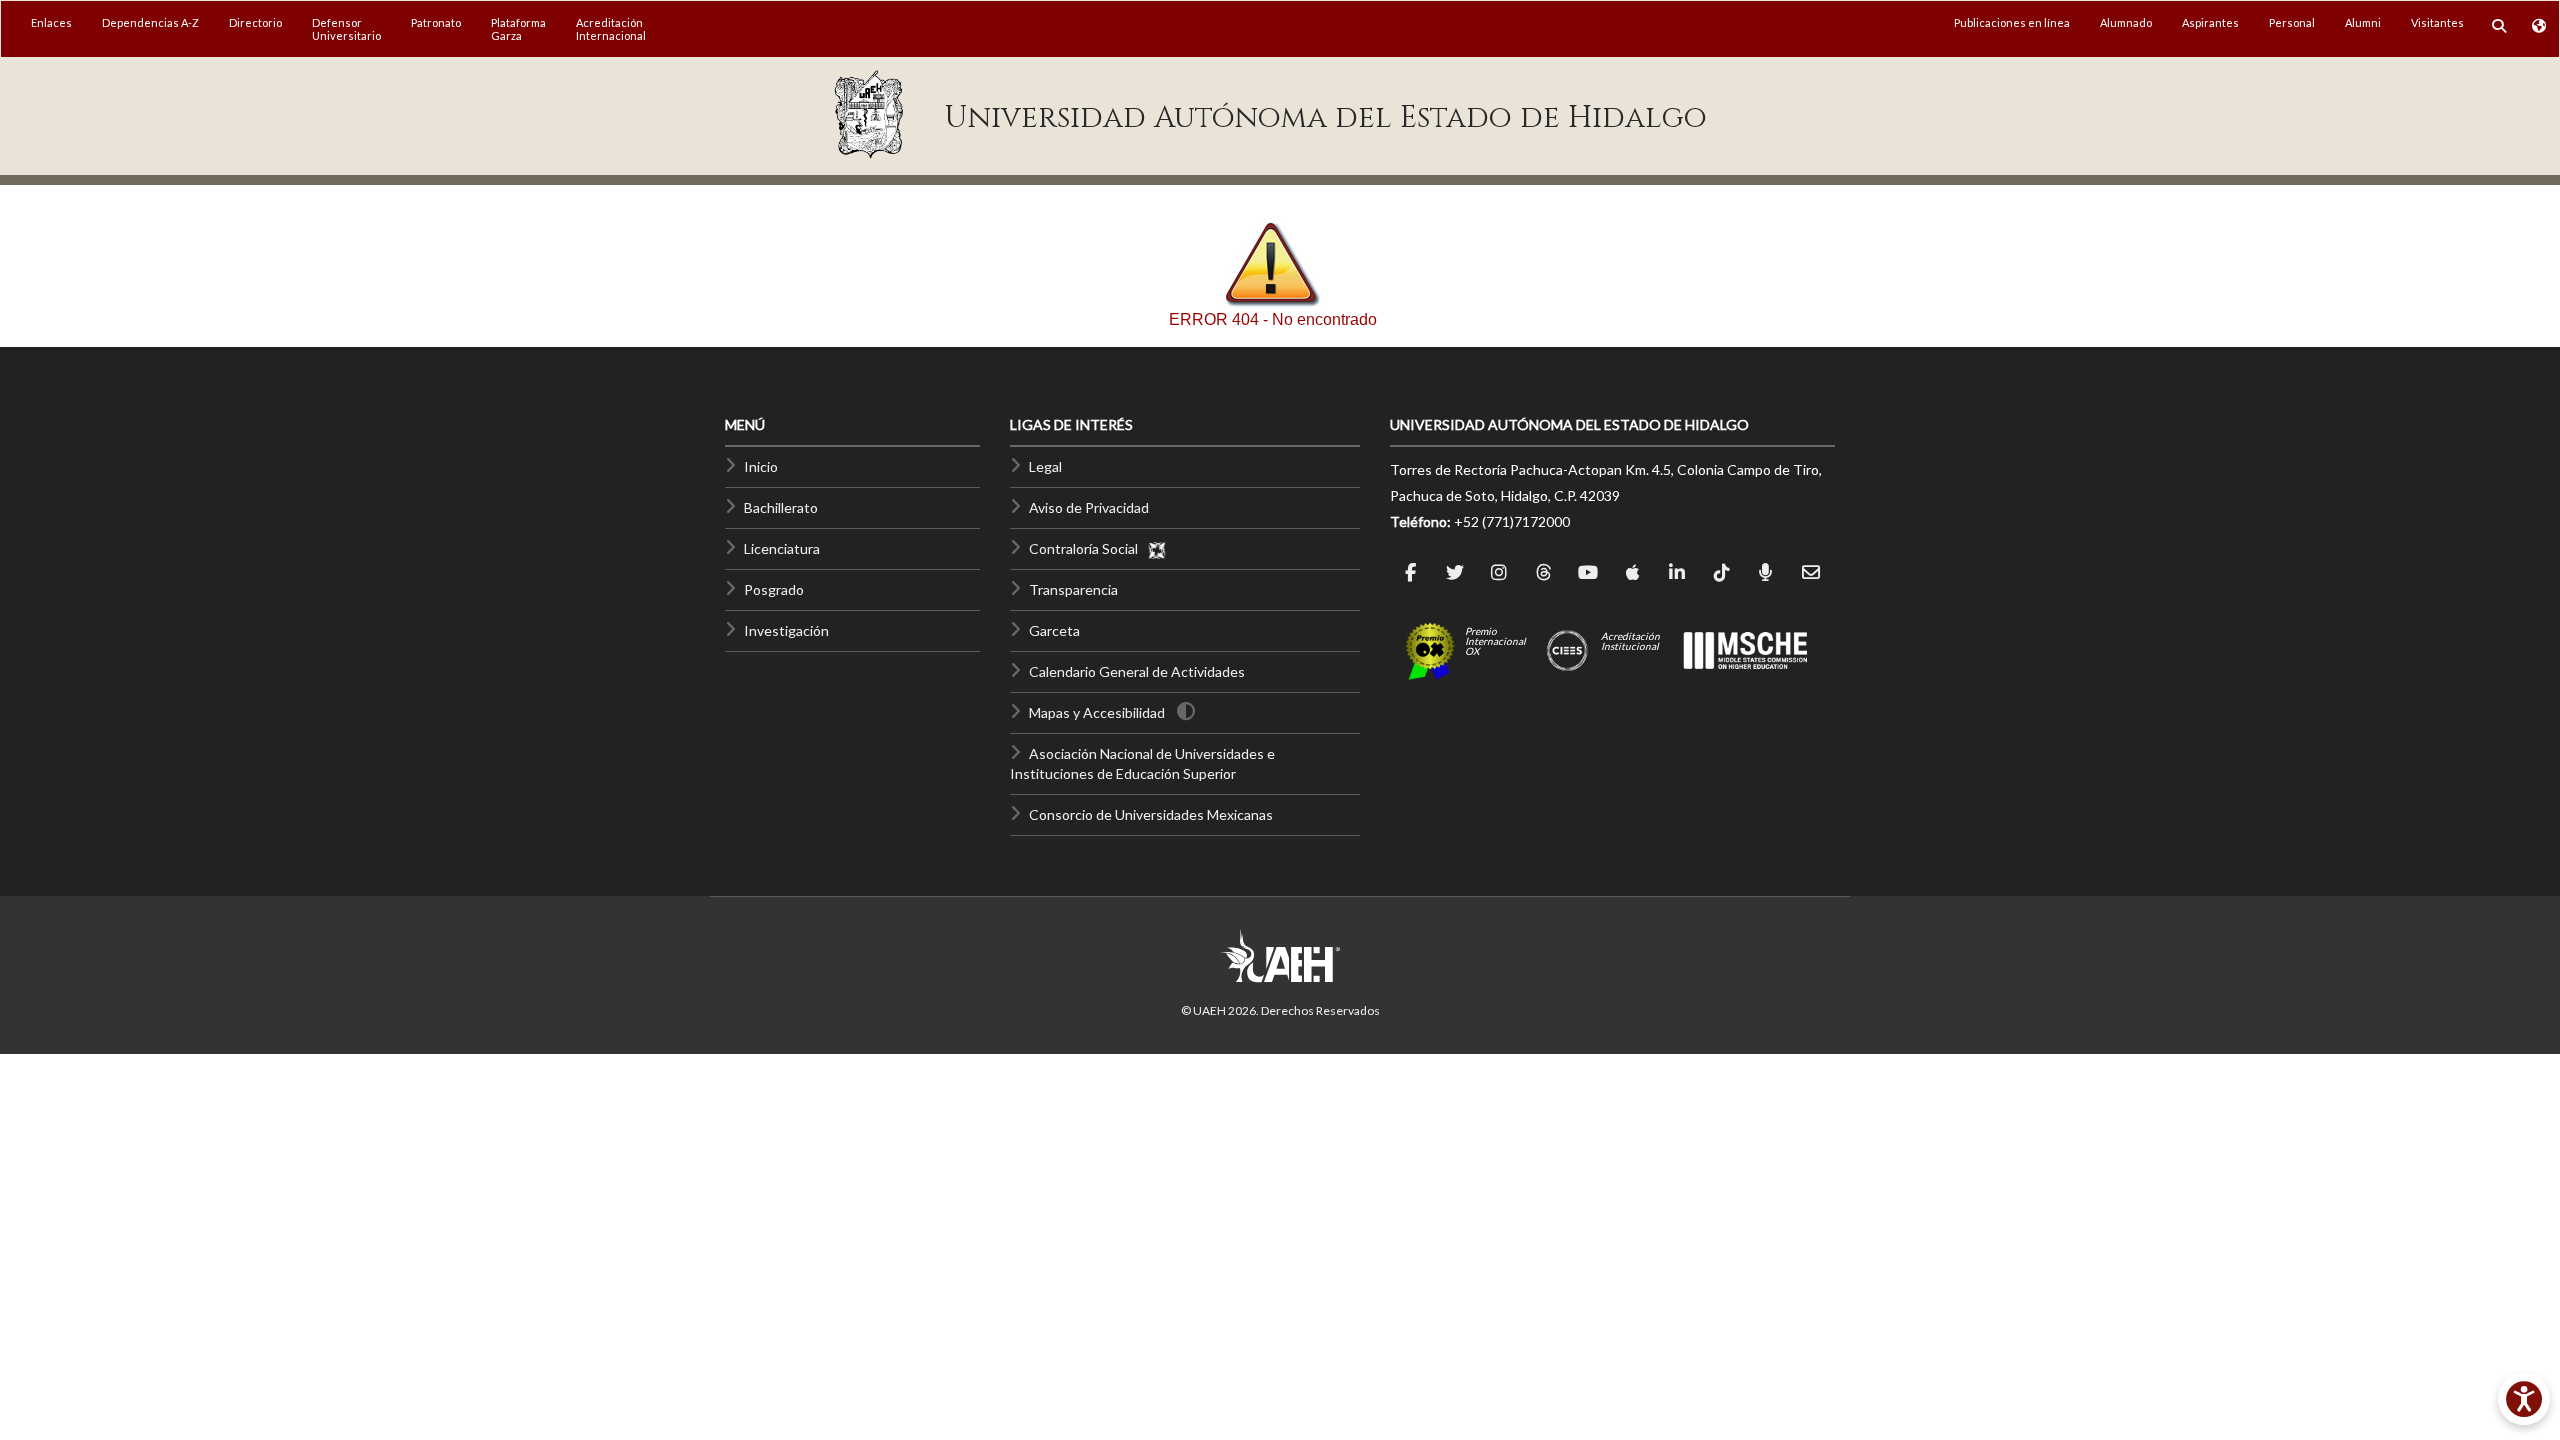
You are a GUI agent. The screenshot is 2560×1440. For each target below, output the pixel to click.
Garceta (1054, 630)
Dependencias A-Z (150, 22)
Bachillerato (781, 507)
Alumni (2363, 22)
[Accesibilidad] (2524, 1399)
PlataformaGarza (518, 29)
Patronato (436, 22)
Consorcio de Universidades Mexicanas (1151, 814)
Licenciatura (782, 548)
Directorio (255, 22)
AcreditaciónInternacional (611, 29)
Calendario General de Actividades (1137, 671)
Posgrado (774, 589)
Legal (1045, 466)
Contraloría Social (1088, 548)
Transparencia (1073, 589)
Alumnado (2126, 22)
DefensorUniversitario (346, 29)
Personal (2292, 22)
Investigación (786, 630)
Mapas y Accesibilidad (1097, 712)
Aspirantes (2210, 22)
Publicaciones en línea (2012, 22)
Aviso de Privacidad (1089, 507)
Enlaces (51, 22)
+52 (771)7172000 (1512, 521)
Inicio (761, 466)
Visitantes (2437, 22)
